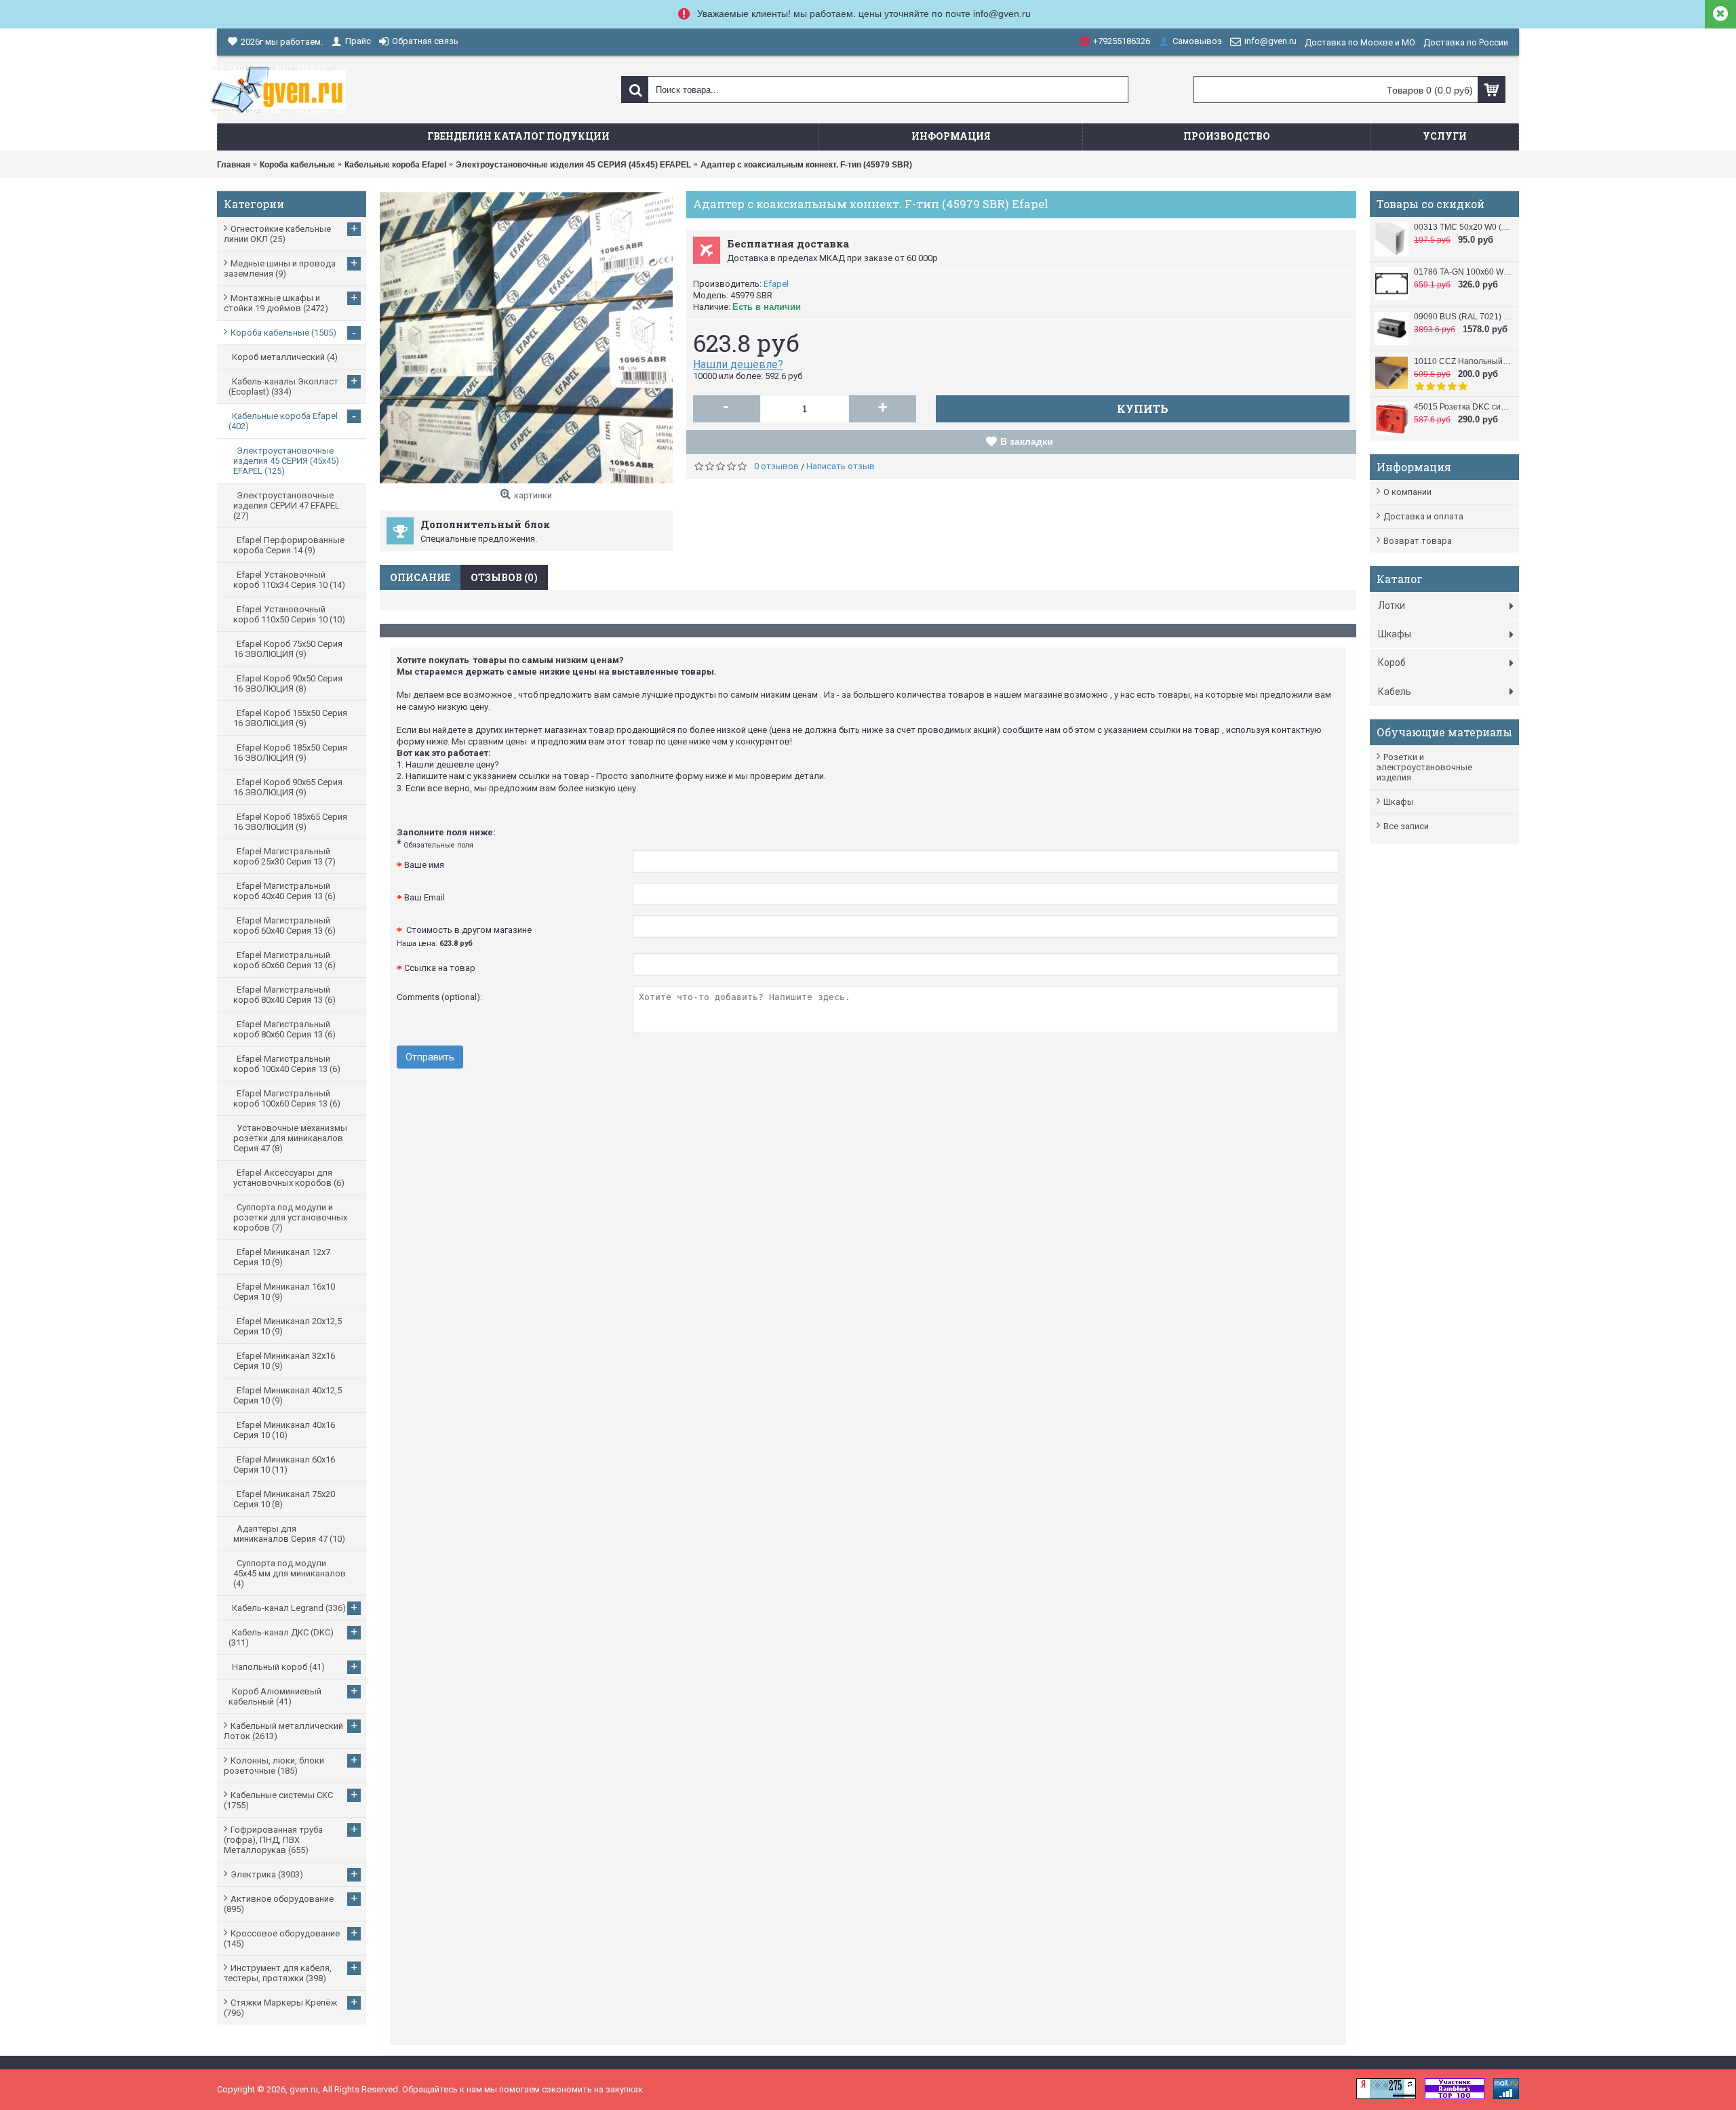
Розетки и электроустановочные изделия (1424, 767)
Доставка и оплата (1423, 516)
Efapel (776, 284)
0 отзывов (776, 466)
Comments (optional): (439, 997)
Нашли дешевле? (738, 364)
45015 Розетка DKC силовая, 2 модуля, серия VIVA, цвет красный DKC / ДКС (1463, 407)
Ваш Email (425, 897)
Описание (420, 577)
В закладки (1027, 441)
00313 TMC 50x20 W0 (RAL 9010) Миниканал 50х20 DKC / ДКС (1463, 227)
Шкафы (1399, 802)
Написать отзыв (841, 466)
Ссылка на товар (440, 968)
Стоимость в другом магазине (464, 937)
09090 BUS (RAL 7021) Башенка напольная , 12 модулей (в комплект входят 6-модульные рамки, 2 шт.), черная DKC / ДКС (1463, 317)
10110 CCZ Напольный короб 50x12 (1463, 361)
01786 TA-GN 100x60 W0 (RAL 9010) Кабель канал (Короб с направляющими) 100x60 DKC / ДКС (1463, 272)
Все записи (1406, 826)
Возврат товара (1418, 541)
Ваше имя (424, 865)
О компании (1407, 492)
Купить (1143, 409)
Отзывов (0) (504, 577)
